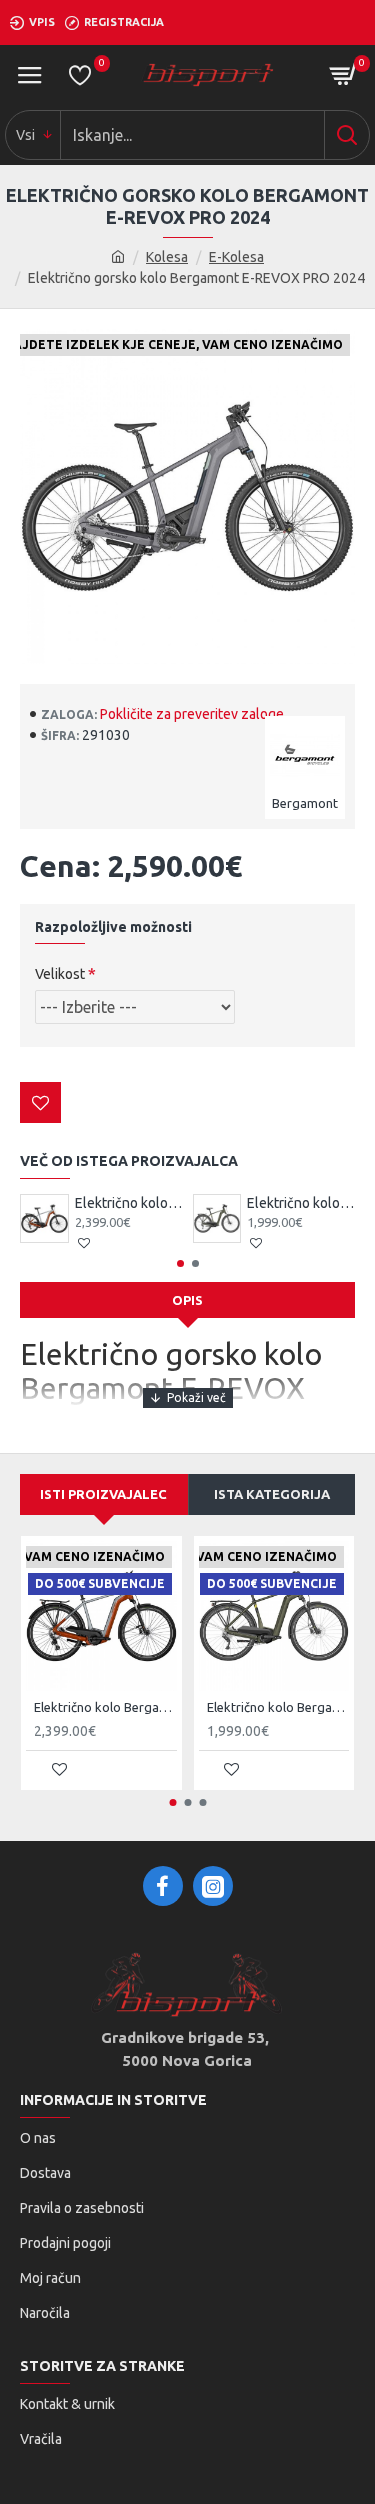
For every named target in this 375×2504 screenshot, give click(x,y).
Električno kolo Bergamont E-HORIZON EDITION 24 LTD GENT (129, 1203)
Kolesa (167, 257)
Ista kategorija (272, 1494)
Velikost (60, 974)
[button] (180, 1263)
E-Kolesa (236, 257)
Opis (187, 1300)
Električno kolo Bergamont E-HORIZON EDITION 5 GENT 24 (301, 1203)
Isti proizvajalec (103, 1494)
